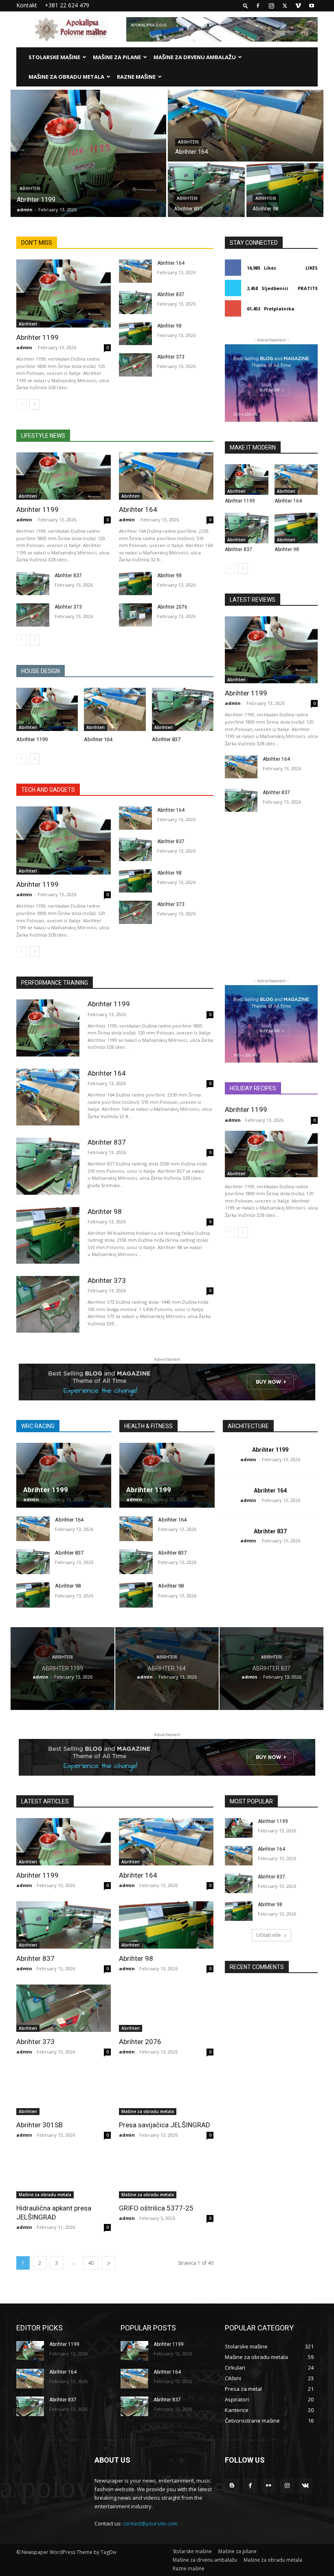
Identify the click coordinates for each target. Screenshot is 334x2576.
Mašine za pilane (117, 57)
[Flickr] (269, 2486)
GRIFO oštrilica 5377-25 (156, 2208)
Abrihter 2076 (172, 607)
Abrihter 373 (171, 357)
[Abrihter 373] (135, 365)
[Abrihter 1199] (88, 153)
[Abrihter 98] (285, 190)
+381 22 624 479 (67, 5)
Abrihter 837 (171, 295)
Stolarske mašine (54, 57)
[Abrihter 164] (246, 126)
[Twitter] (285, 6)
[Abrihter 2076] (135, 615)
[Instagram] (271, 6)
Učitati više (269, 1935)
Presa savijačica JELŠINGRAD (165, 2125)
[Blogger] (232, 2486)
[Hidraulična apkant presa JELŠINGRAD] (64, 2175)
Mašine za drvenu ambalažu (195, 57)
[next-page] (34, 405)
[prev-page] (21, 405)
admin (24, 347)
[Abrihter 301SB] (64, 2091)
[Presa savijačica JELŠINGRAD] (166, 2091)
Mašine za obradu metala (66, 77)
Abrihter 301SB (40, 2125)
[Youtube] (312, 6)
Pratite (308, 288)
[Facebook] (258, 6)
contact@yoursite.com (150, 2523)
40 (91, 2263)
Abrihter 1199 (37, 337)
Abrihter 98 (169, 326)
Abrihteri (30, 189)
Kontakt (27, 5)
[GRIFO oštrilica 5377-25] (166, 2175)
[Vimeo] (298, 6)
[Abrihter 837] (206, 190)
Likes (312, 268)
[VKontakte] (305, 2486)
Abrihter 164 (171, 263)
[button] (246, 6)
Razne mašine (136, 77)
